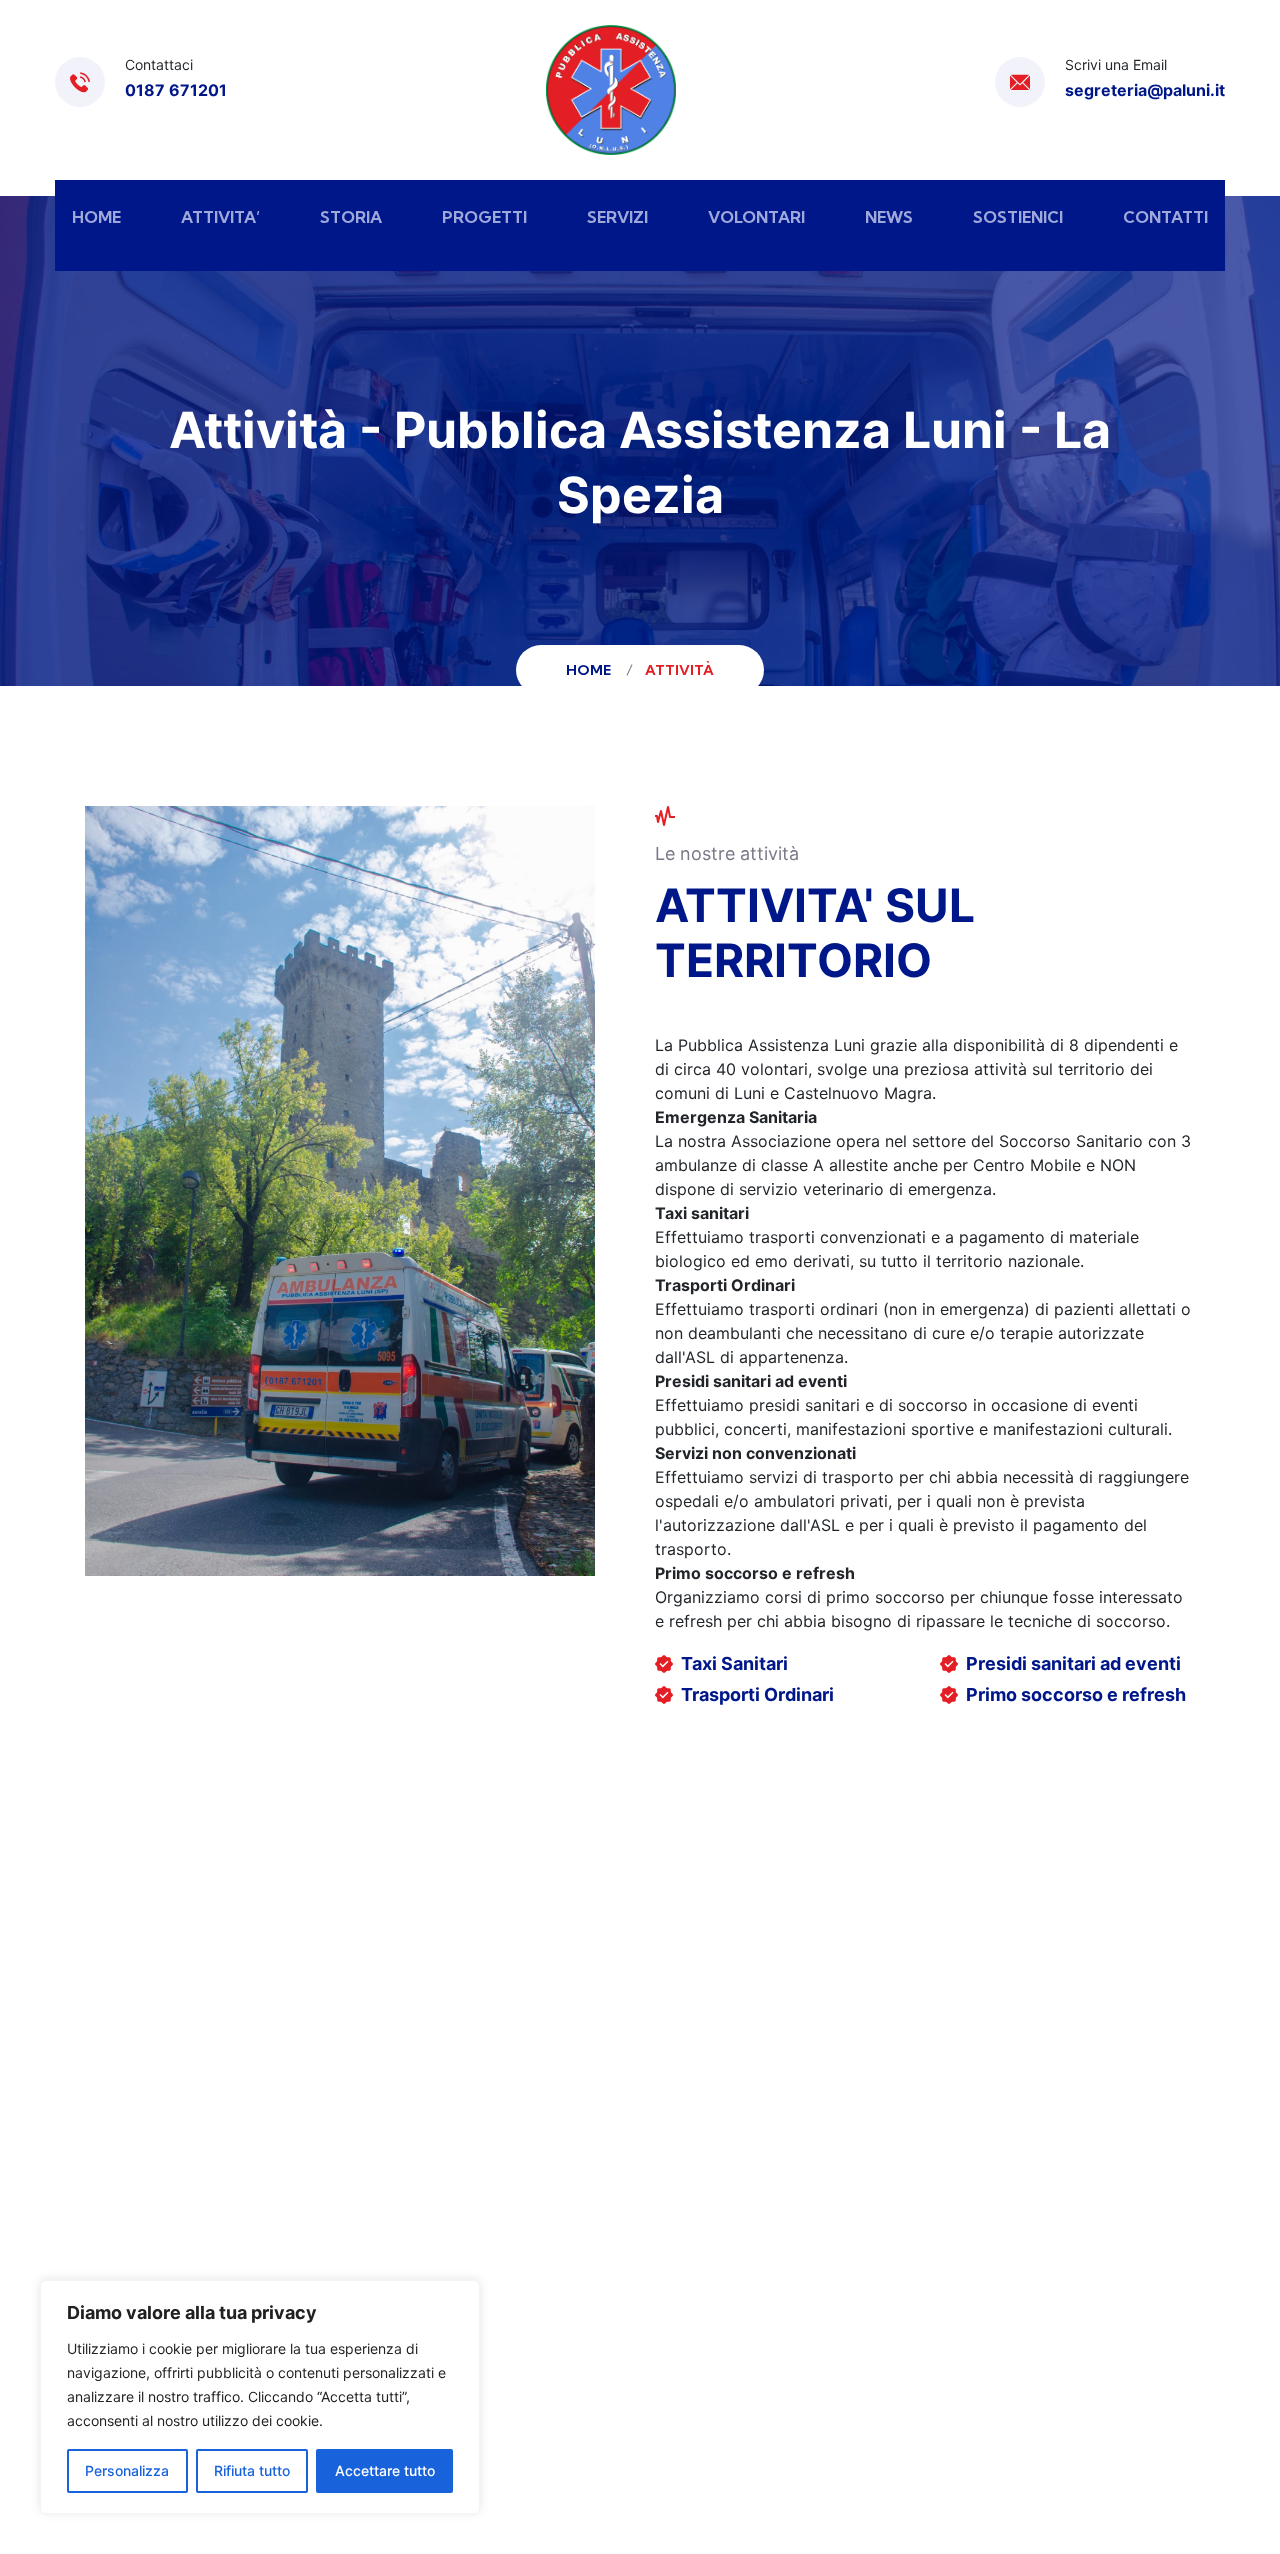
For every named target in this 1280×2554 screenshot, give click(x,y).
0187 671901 (159, 2189)
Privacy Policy (730, 2401)
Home (591, 670)
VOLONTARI (756, 217)
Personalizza (127, 2470)
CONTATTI (1165, 217)
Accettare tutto (385, 2470)
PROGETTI (484, 217)
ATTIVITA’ (220, 217)
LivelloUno (940, 2401)
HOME (96, 217)
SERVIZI (617, 217)
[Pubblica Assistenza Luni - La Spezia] (611, 90)
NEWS (889, 217)
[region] (260, 2397)
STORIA (351, 217)
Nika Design (1048, 2401)
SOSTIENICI (1018, 217)
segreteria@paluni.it (1145, 90)
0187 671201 (176, 90)
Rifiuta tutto (252, 2470)
